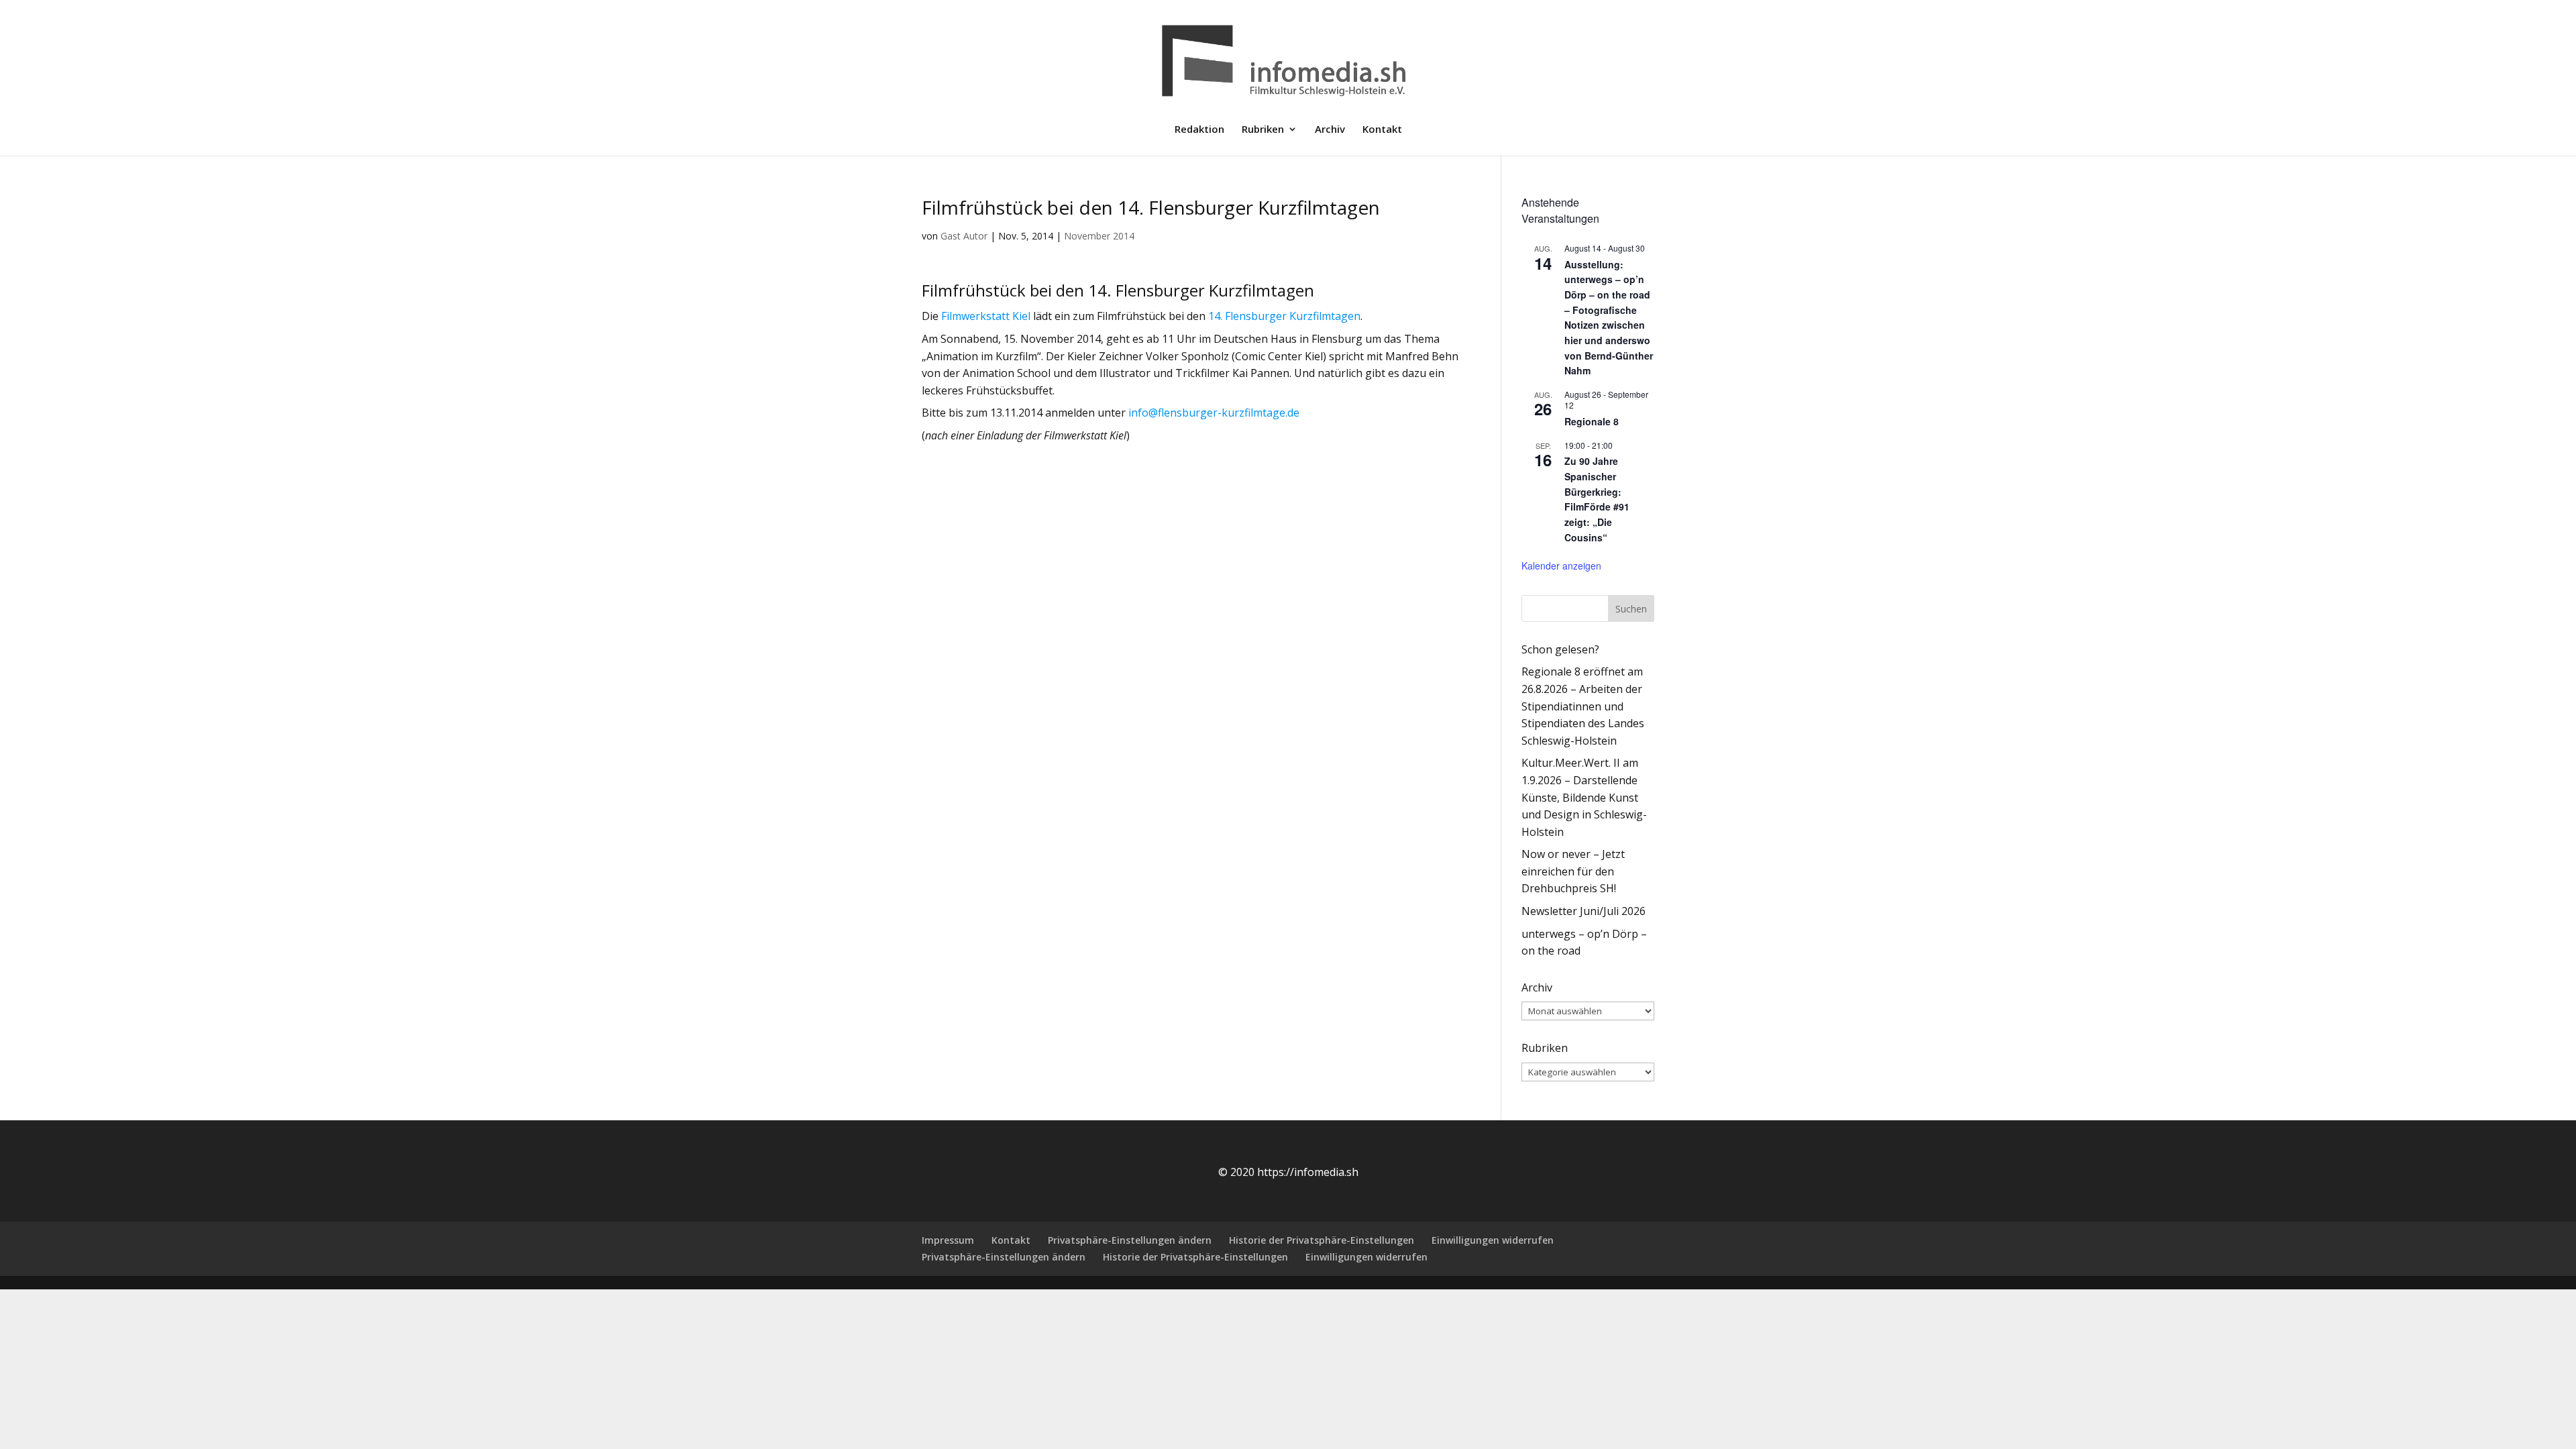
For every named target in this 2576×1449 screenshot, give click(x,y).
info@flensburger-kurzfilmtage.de (1214, 413)
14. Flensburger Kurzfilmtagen (1284, 316)
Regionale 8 (1592, 421)
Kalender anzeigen (1561, 566)
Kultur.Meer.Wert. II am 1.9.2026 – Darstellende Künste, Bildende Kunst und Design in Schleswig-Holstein (1584, 797)
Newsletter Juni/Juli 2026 (1584, 911)
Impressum (948, 1240)
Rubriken (1263, 130)
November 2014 (1099, 236)
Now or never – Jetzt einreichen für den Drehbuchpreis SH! (1573, 871)
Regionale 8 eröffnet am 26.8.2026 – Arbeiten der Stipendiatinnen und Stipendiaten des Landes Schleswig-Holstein (1583, 706)
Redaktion (1199, 130)
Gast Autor (964, 236)
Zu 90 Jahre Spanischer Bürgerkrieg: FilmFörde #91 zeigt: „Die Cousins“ (1597, 499)
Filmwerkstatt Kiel (986, 316)
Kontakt (1382, 130)
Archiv (1330, 130)
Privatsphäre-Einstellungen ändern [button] (1130, 1240)
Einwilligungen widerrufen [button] (1493, 1240)
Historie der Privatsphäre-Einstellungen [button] (1322, 1240)
